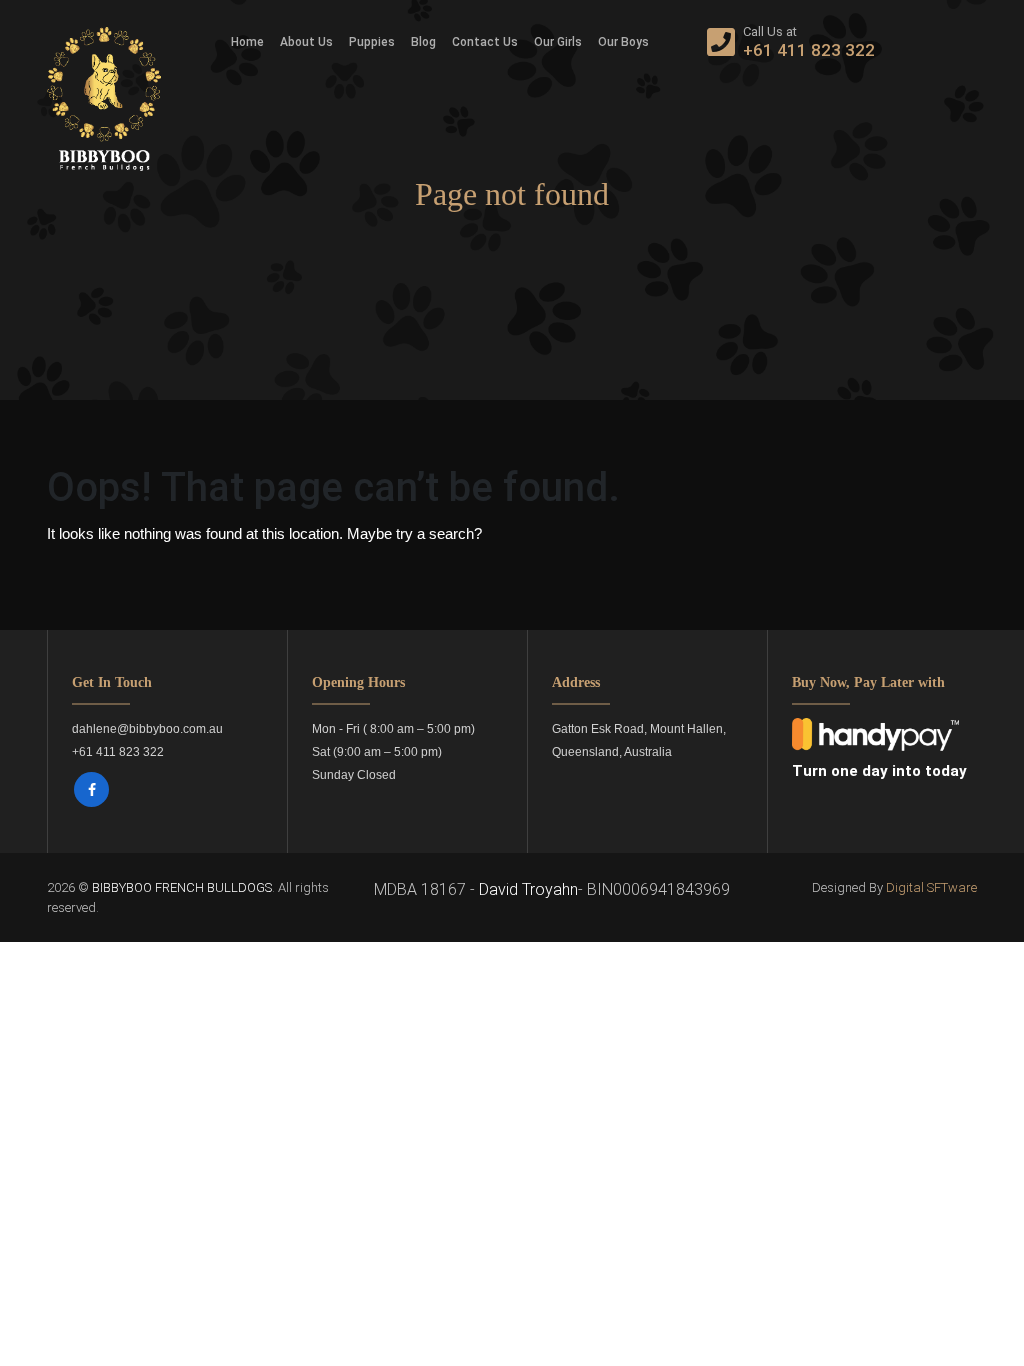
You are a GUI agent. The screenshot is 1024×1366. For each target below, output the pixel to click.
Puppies (372, 42)
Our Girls (558, 42)
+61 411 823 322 (118, 752)
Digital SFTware (931, 887)
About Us (306, 42)
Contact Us (485, 42)
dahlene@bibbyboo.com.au (147, 729)
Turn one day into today (879, 771)
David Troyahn (528, 889)
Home (247, 42)
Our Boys (623, 42)
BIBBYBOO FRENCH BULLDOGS (182, 887)
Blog (423, 42)
